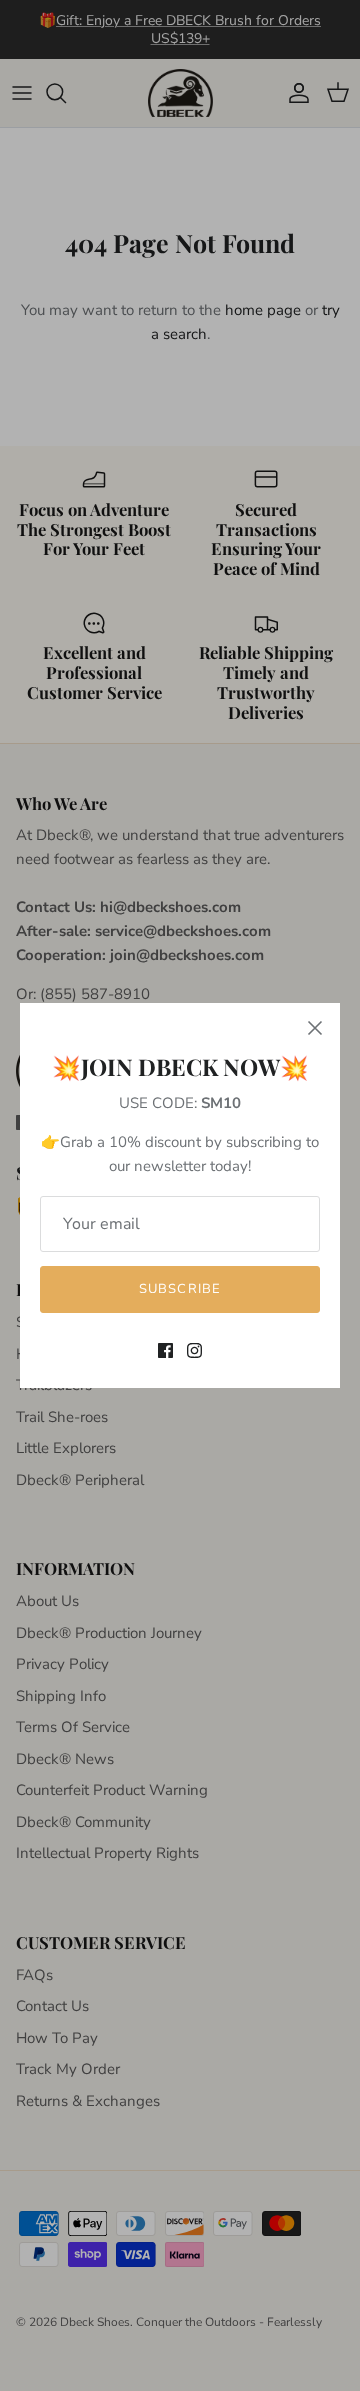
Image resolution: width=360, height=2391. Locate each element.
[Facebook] (165, 1350)
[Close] (315, 1028)
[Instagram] (194, 1350)
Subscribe (179, 1289)
